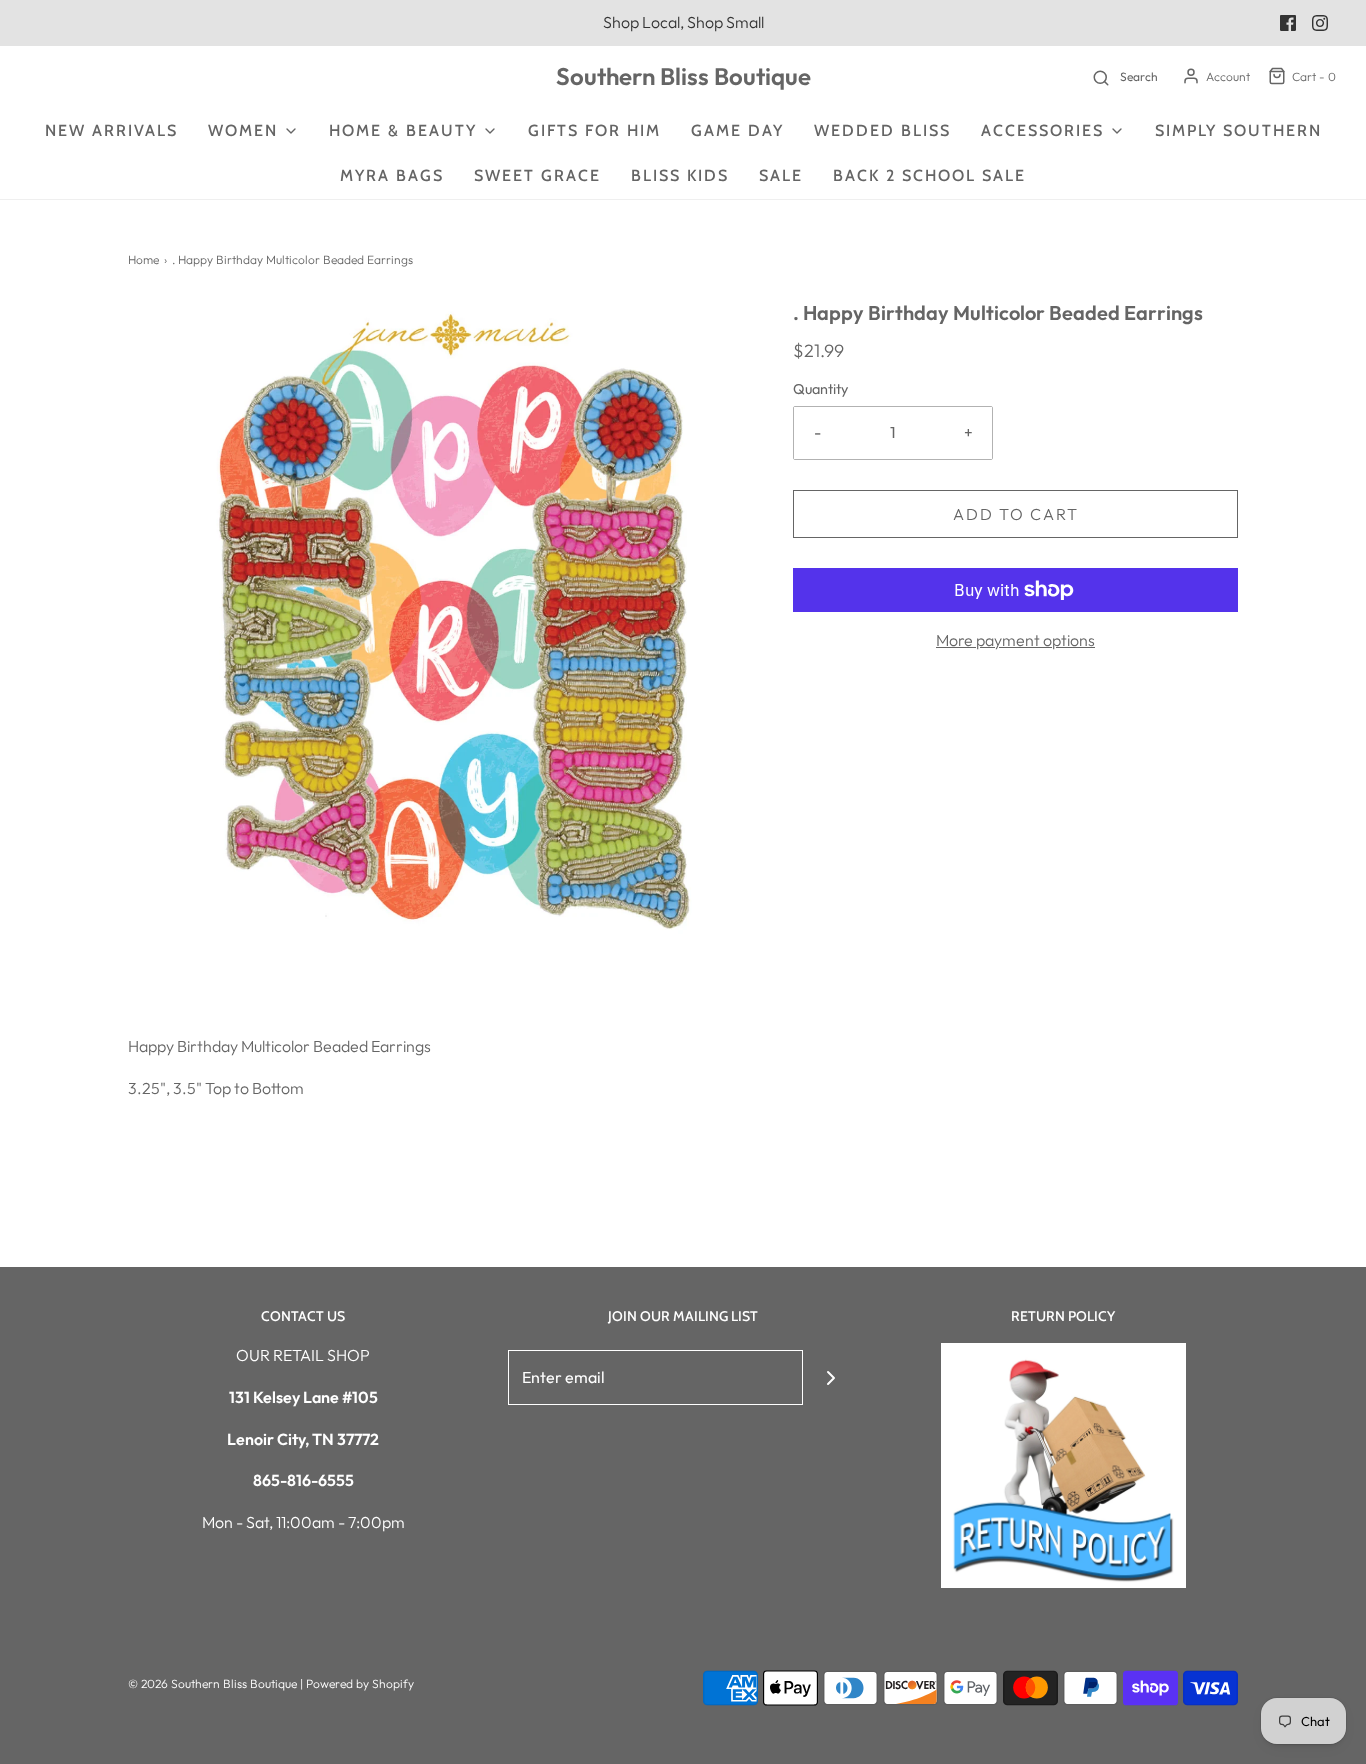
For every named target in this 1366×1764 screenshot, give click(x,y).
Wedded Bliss (882, 130)
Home (143, 259)
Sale (781, 175)
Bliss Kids (680, 175)
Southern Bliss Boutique (683, 76)
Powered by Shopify (360, 1683)
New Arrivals (111, 130)
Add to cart (1016, 514)
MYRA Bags (392, 175)
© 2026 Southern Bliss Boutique (214, 1683)
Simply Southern (1238, 130)
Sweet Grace (537, 175)
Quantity (820, 389)
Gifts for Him (594, 130)
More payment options (1015, 640)
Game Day (737, 130)
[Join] (830, 1377)
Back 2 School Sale (929, 175)
